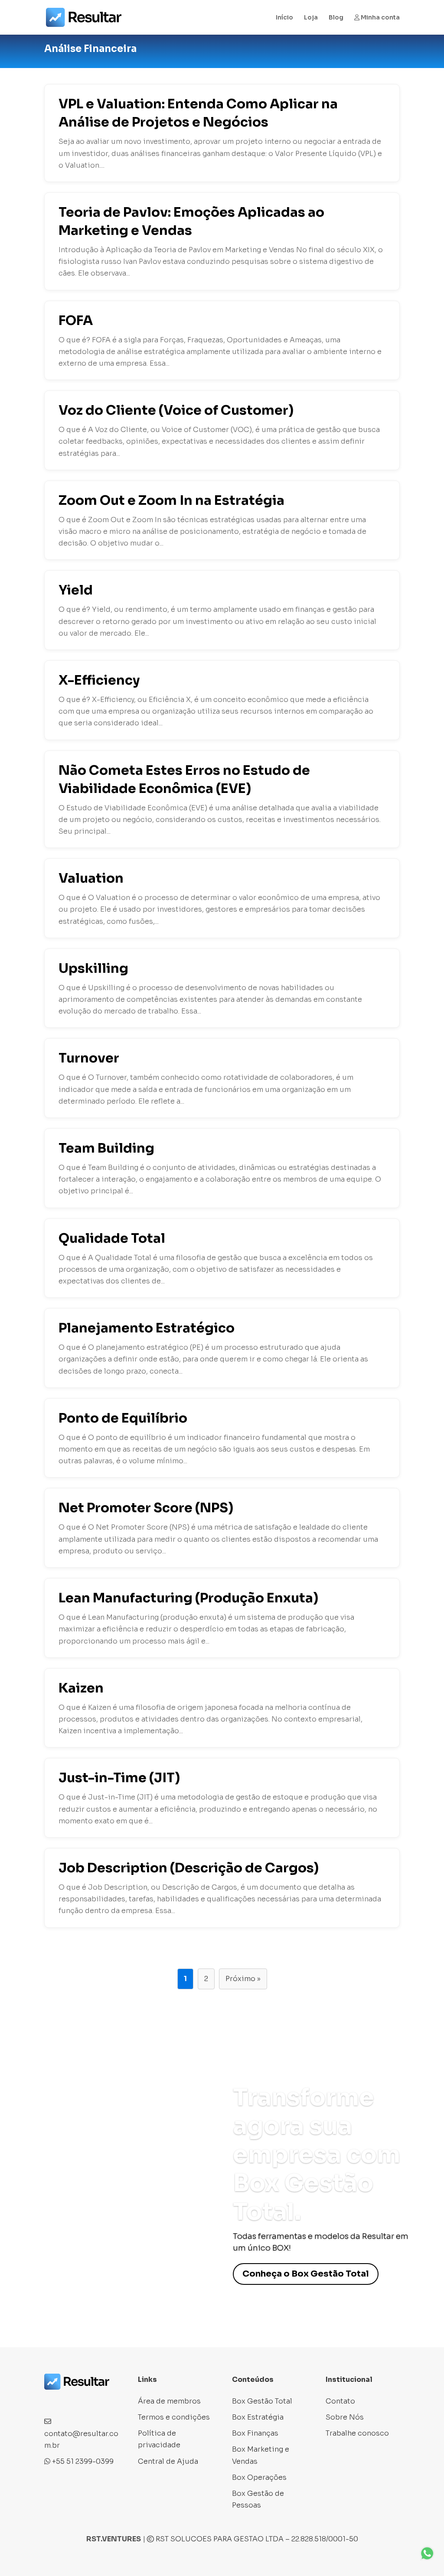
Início (284, 18)
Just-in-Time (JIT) (119, 1778)
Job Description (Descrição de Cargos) (189, 1868)
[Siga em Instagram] (69, 2401)
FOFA (76, 321)
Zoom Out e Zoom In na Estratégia (171, 500)
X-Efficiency (99, 680)
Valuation (91, 878)
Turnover (89, 1058)
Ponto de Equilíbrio (123, 1418)
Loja (311, 18)
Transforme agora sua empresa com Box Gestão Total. (317, 2155)
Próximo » (243, 1979)
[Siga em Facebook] (51, 2401)
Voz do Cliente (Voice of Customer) (176, 410)
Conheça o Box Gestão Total (306, 2274)
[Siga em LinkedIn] (86, 2401)
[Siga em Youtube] (103, 2401)
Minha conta (380, 18)
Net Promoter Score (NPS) (146, 1508)
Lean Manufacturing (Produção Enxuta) (188, 1598)
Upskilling (93, 968)
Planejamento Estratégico (147, 1328)
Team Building (106, 1148)
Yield (76, 590)
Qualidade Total (112, 1238)
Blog (336, 18)
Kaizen (81, 1688)
